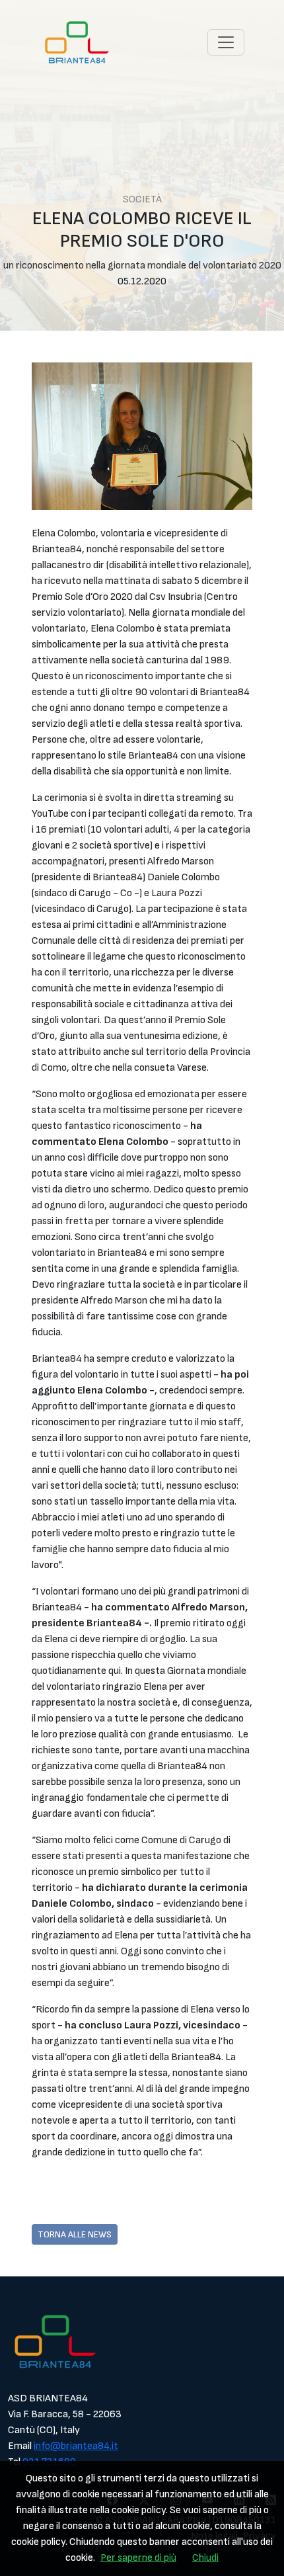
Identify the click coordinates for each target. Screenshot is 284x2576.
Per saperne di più (138, 2558)
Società (142, 199)
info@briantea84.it (76, 2446)
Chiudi (205, 2558)
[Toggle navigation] (226, 42)
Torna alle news (75, 2234)
